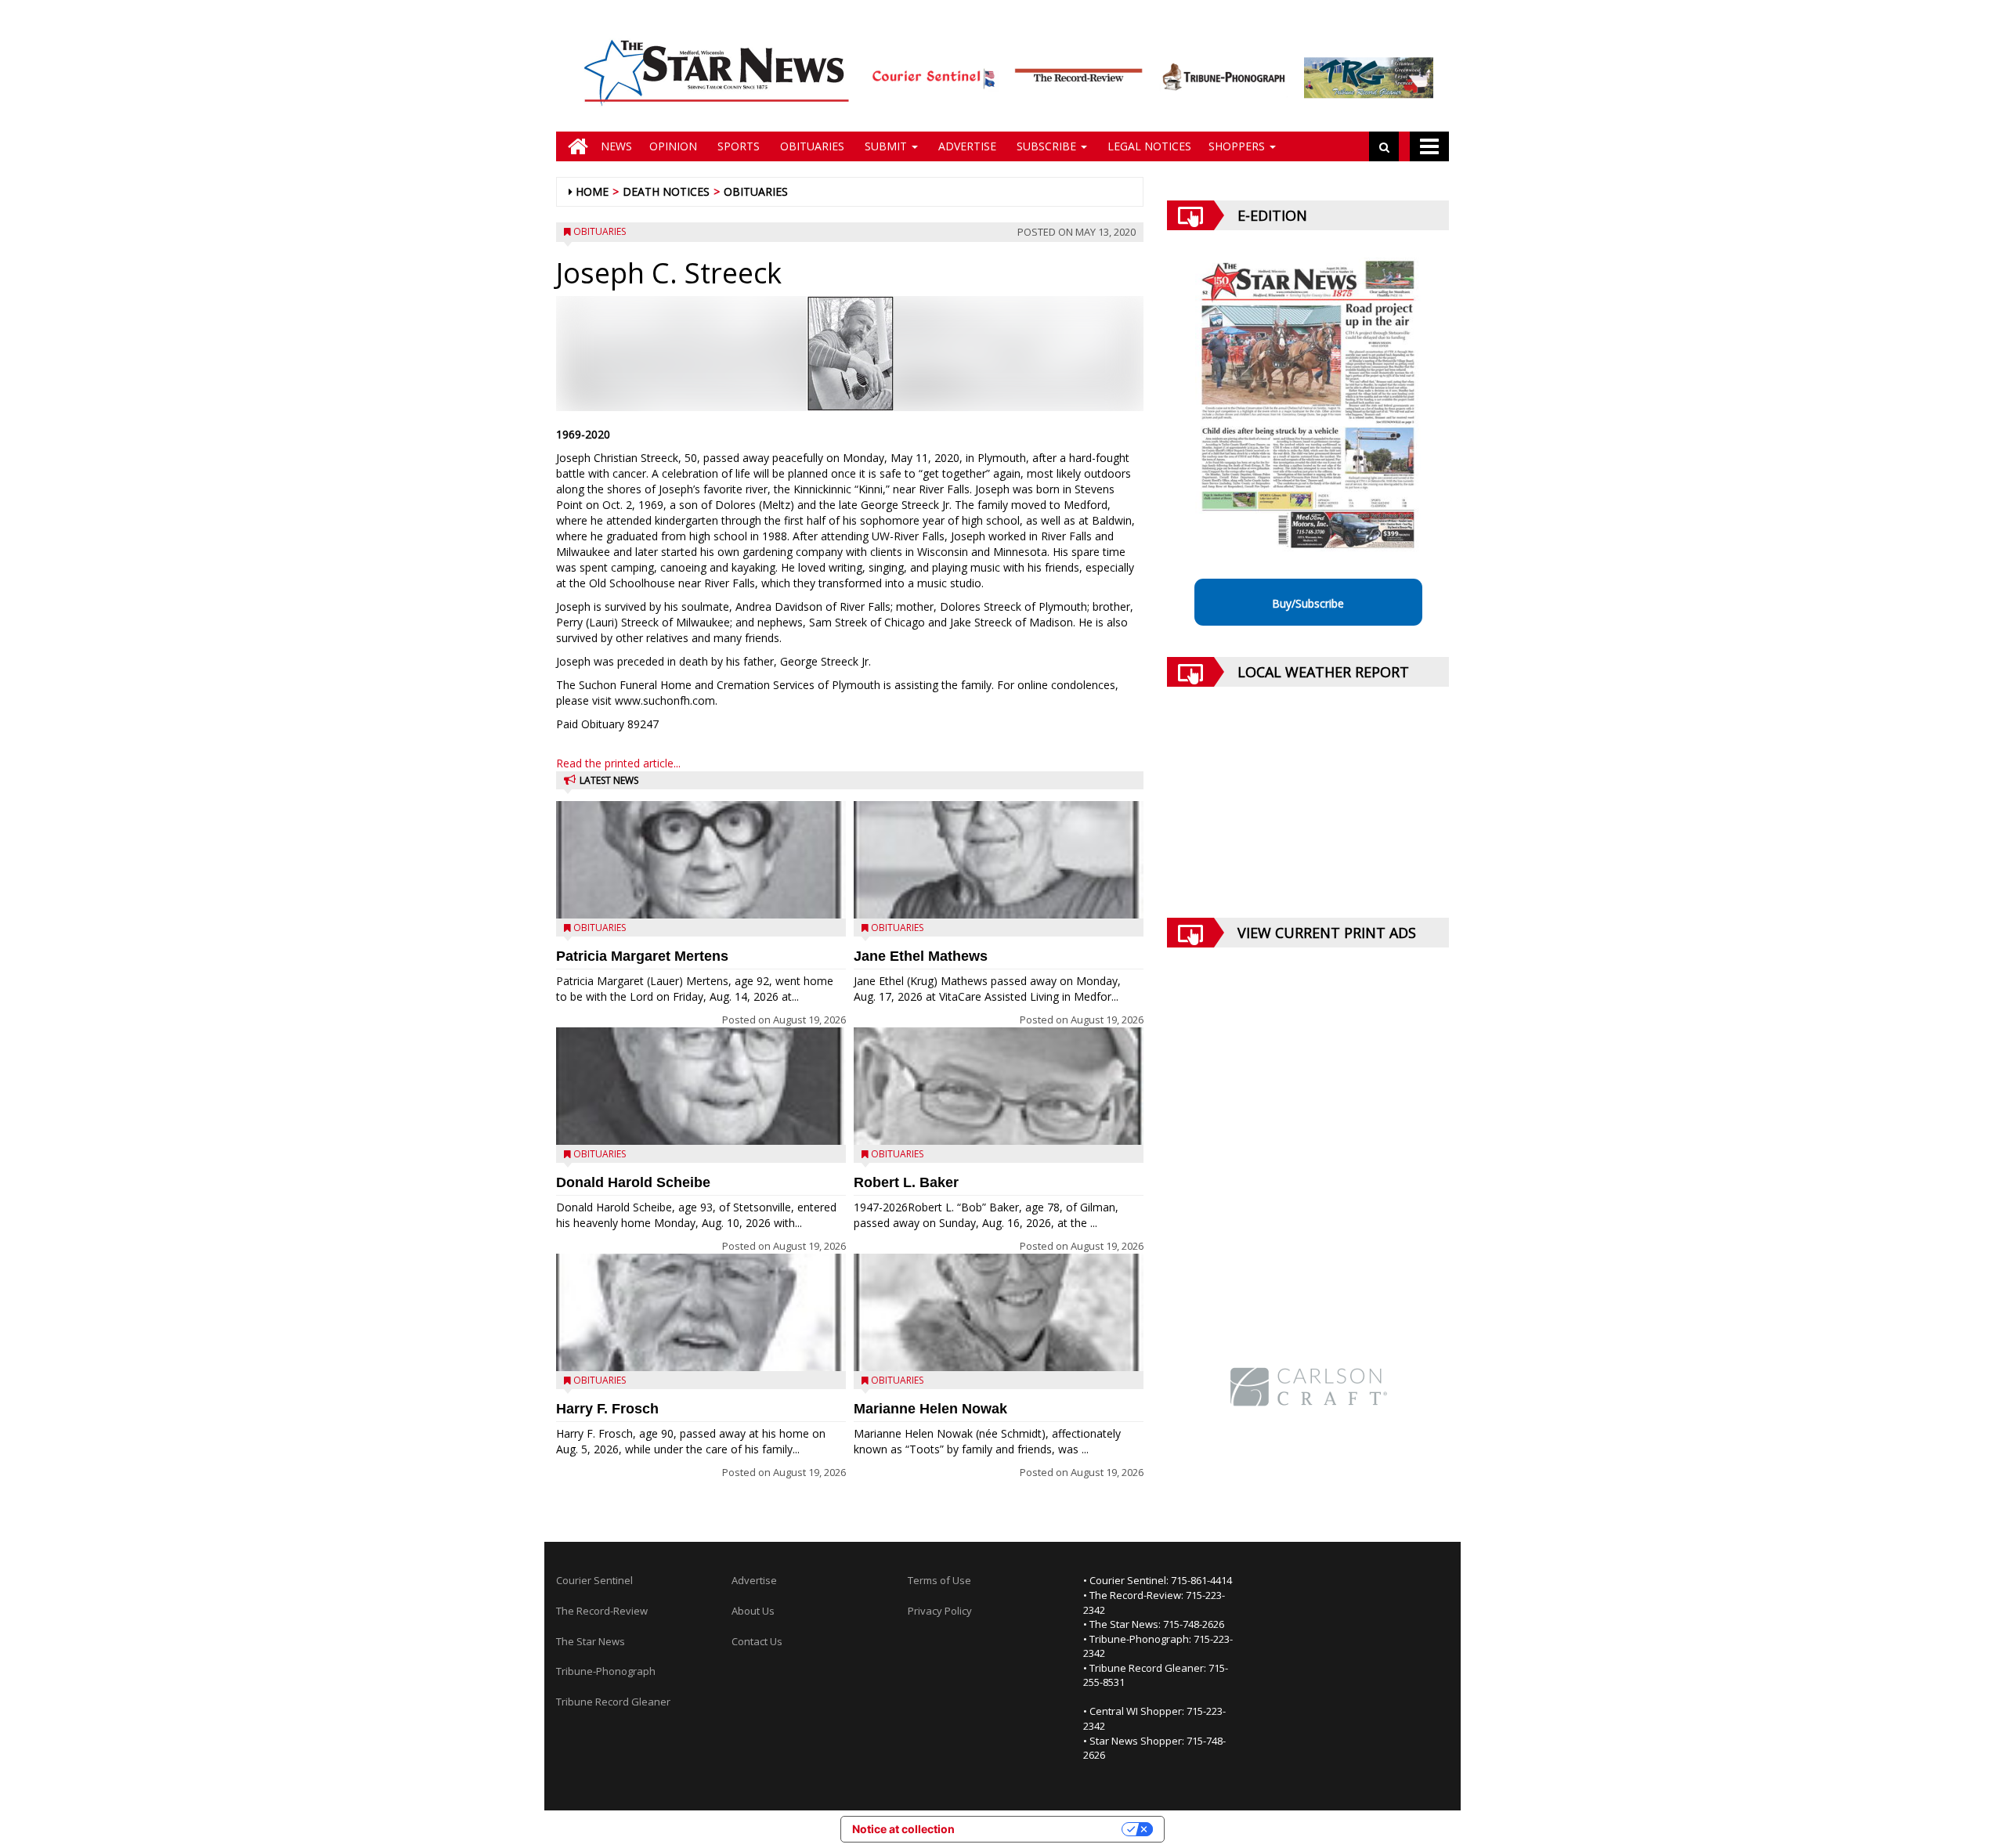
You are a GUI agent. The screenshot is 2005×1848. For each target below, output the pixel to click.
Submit (886, 146)
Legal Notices (1148, 146)
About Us (753, 1611)
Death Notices (666, 191)
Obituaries (811, 146)
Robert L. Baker (906, 1182)
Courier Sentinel (594, 1580)
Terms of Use (939, 1580)
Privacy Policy (940, 1611)
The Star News (591, 1641)
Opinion (673, 146)
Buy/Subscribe (1308, 603)
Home (592, 191)
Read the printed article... (618, 763)
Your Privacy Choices (1045, 1829)
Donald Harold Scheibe (633, 1182)
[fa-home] (574, 146)
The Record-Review (602, 1611)
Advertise (966, 146)
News (616, 146)
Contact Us (757, 1641)
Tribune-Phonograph (606, 1671)
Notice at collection (903, 1829)
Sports (737, 146)
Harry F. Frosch (607, 1409)
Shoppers (1238, 146)
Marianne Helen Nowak (930, 1409)
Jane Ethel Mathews (921, 956)
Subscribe (1046, 146)
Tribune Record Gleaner (613, 1702)
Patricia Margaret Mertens (642, 956)
